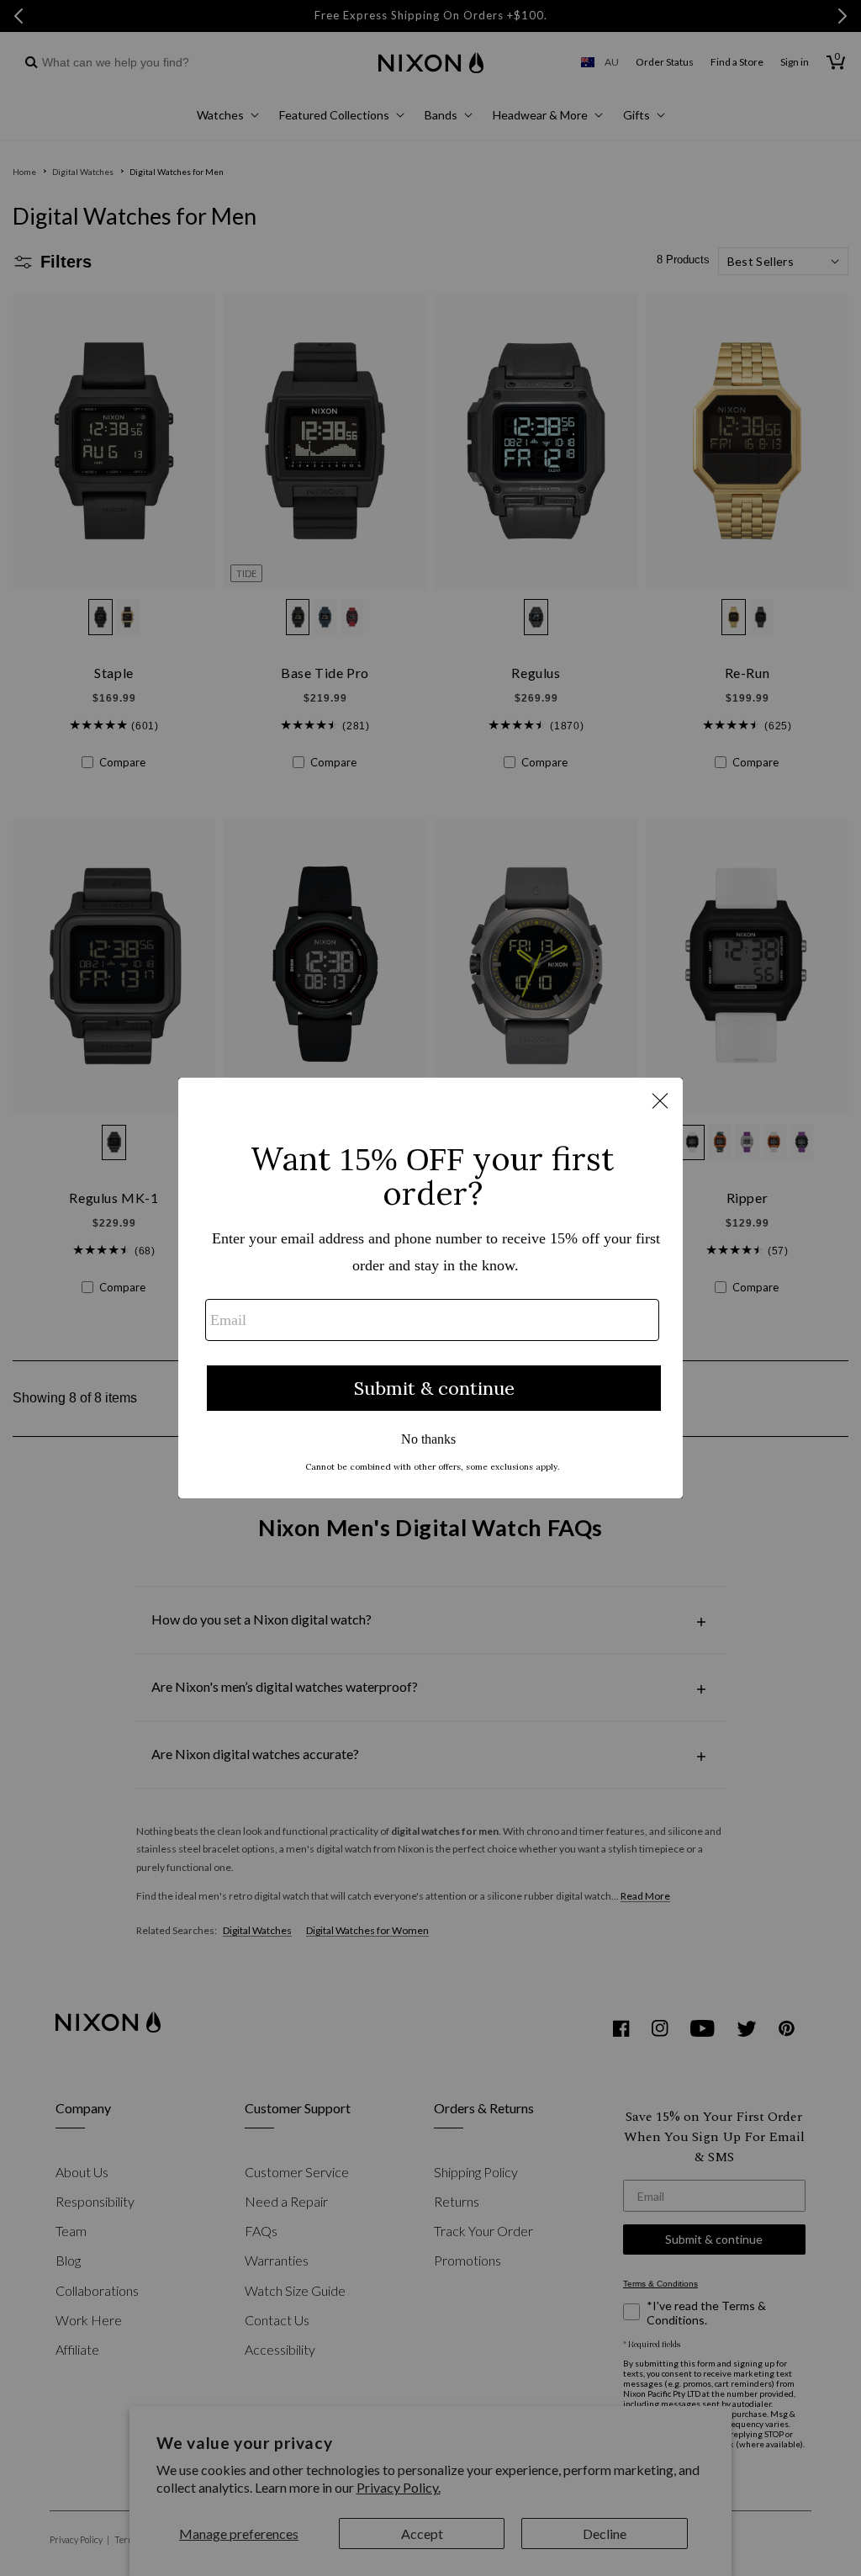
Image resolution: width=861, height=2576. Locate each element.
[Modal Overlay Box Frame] (430, 1288)
